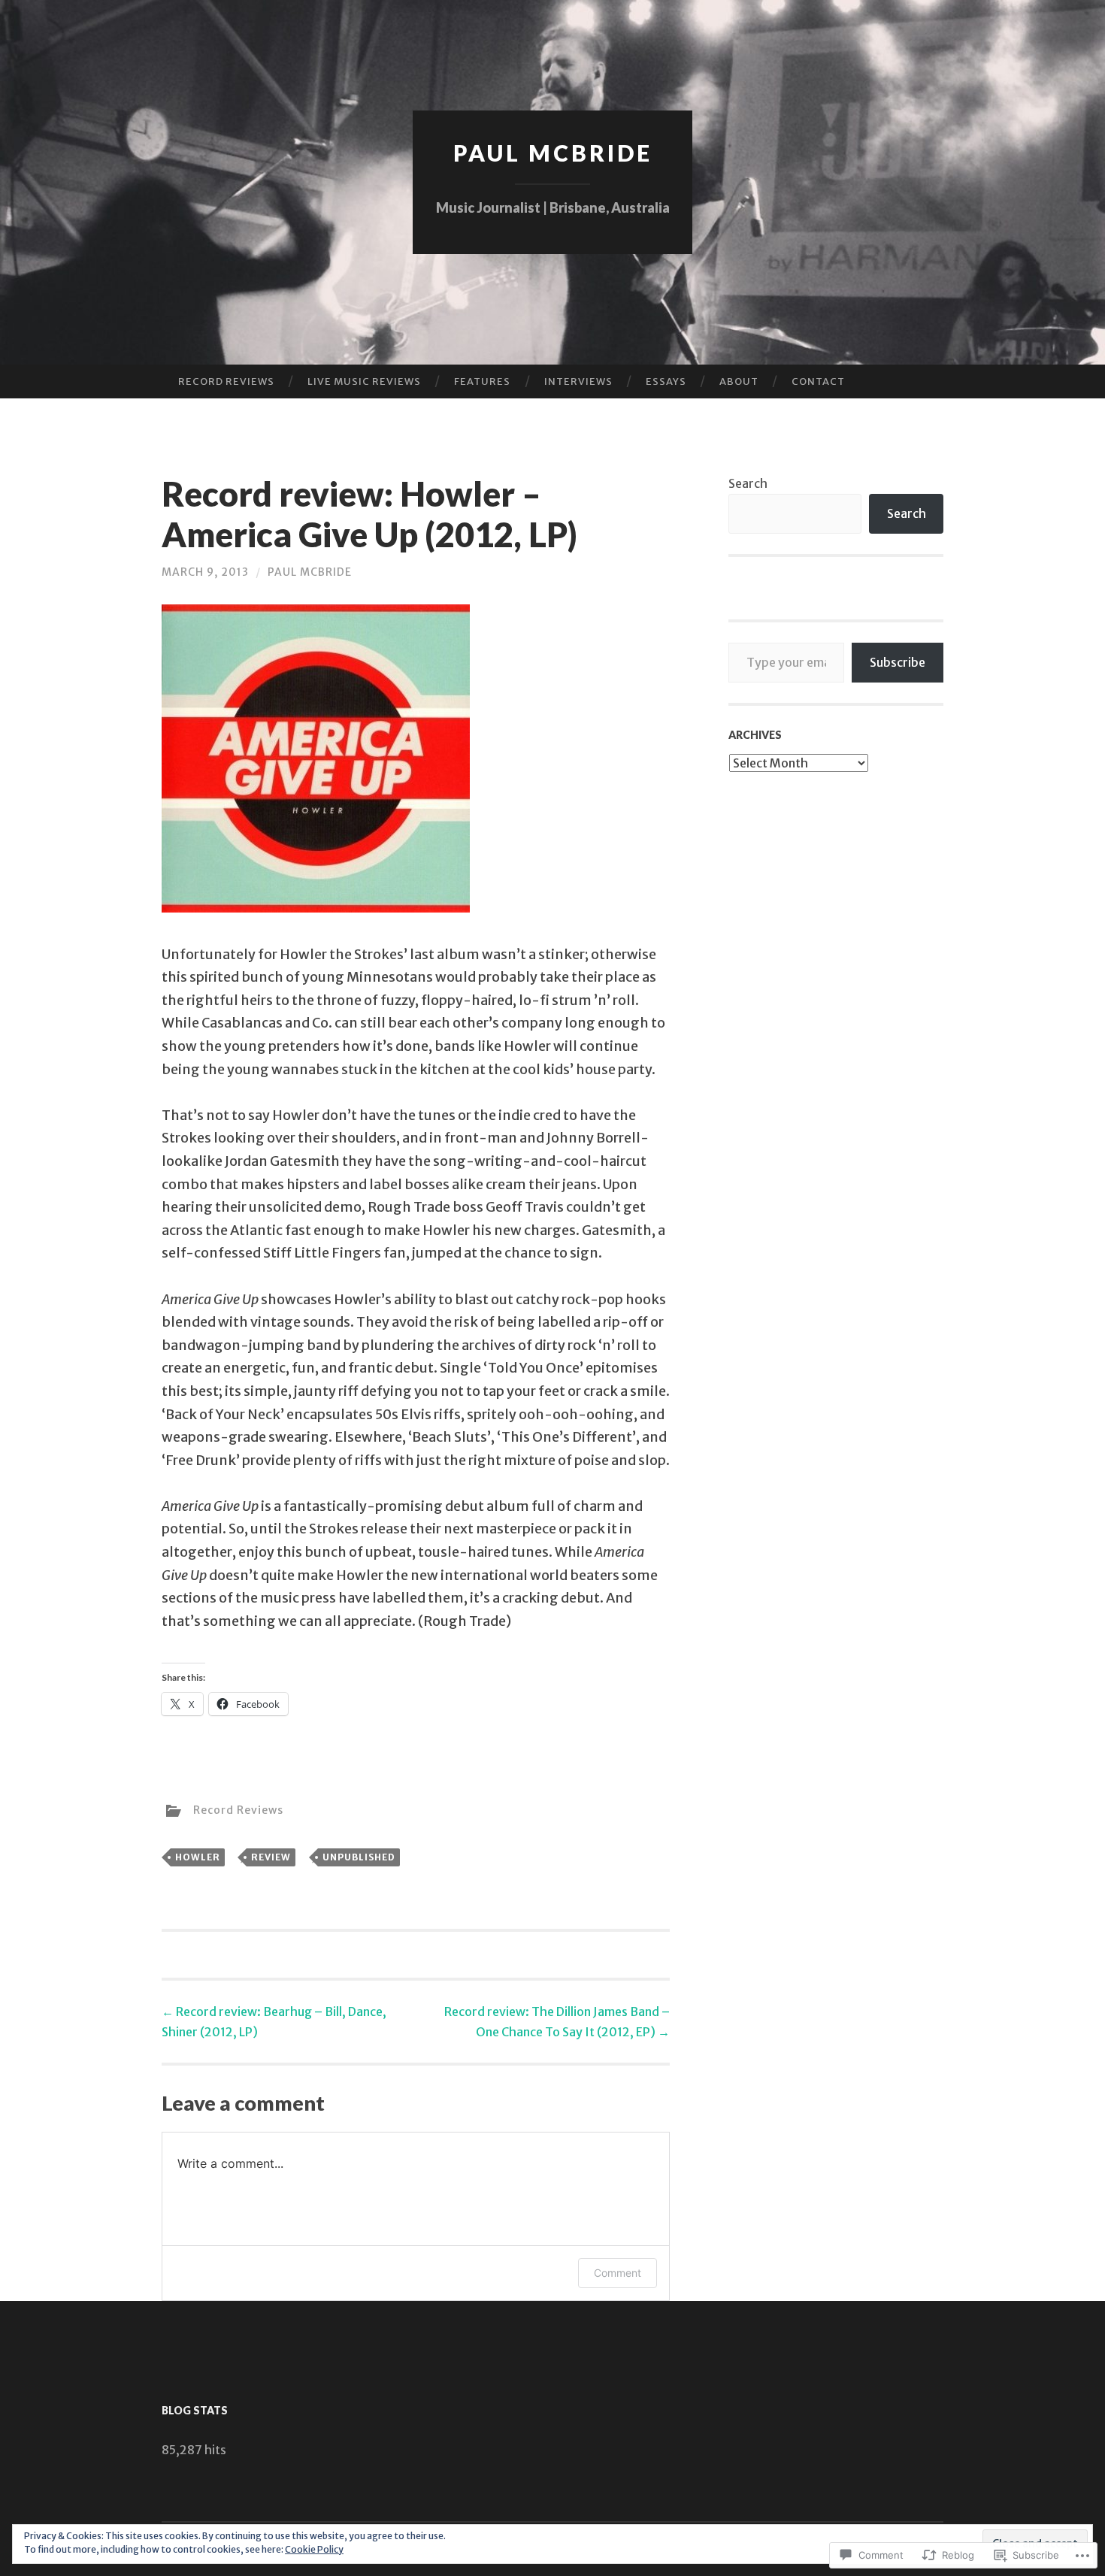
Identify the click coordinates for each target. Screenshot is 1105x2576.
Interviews (578, 381)
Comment (618, 2273)
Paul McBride (553, 153)
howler (198, 1857)
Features (482, 381)
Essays (666, 381)
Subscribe (898, 662)
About (739, 381)
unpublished (359, 1857)
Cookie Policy (314, 2549)
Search (748, 483)
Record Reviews (226, 381)
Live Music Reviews (364, 381)
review (271, 1857)
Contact (818, 381)
